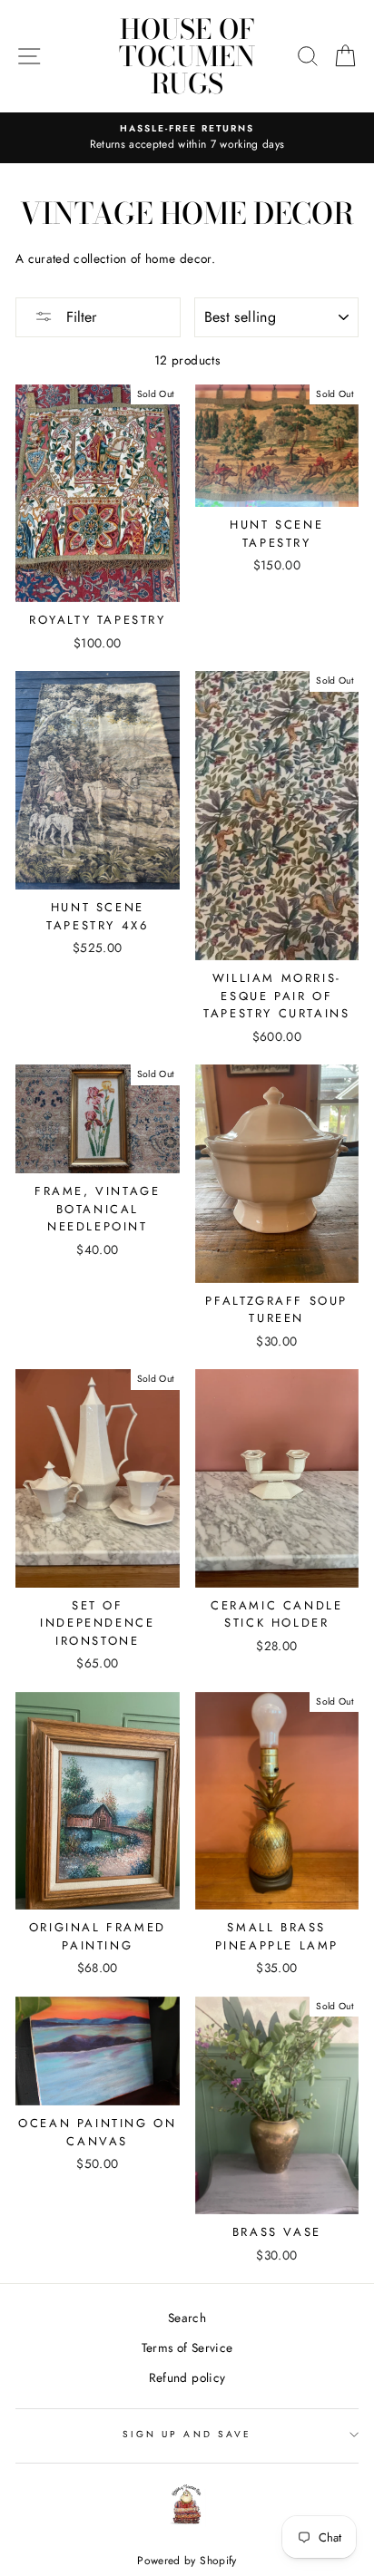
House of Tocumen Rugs (187, 56)
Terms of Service (187, 2348)
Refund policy (187, 2377)
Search (187, 2318)
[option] (187, 138)
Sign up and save (187, 2434)
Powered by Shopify (187, 2561)
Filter (79, 317)
